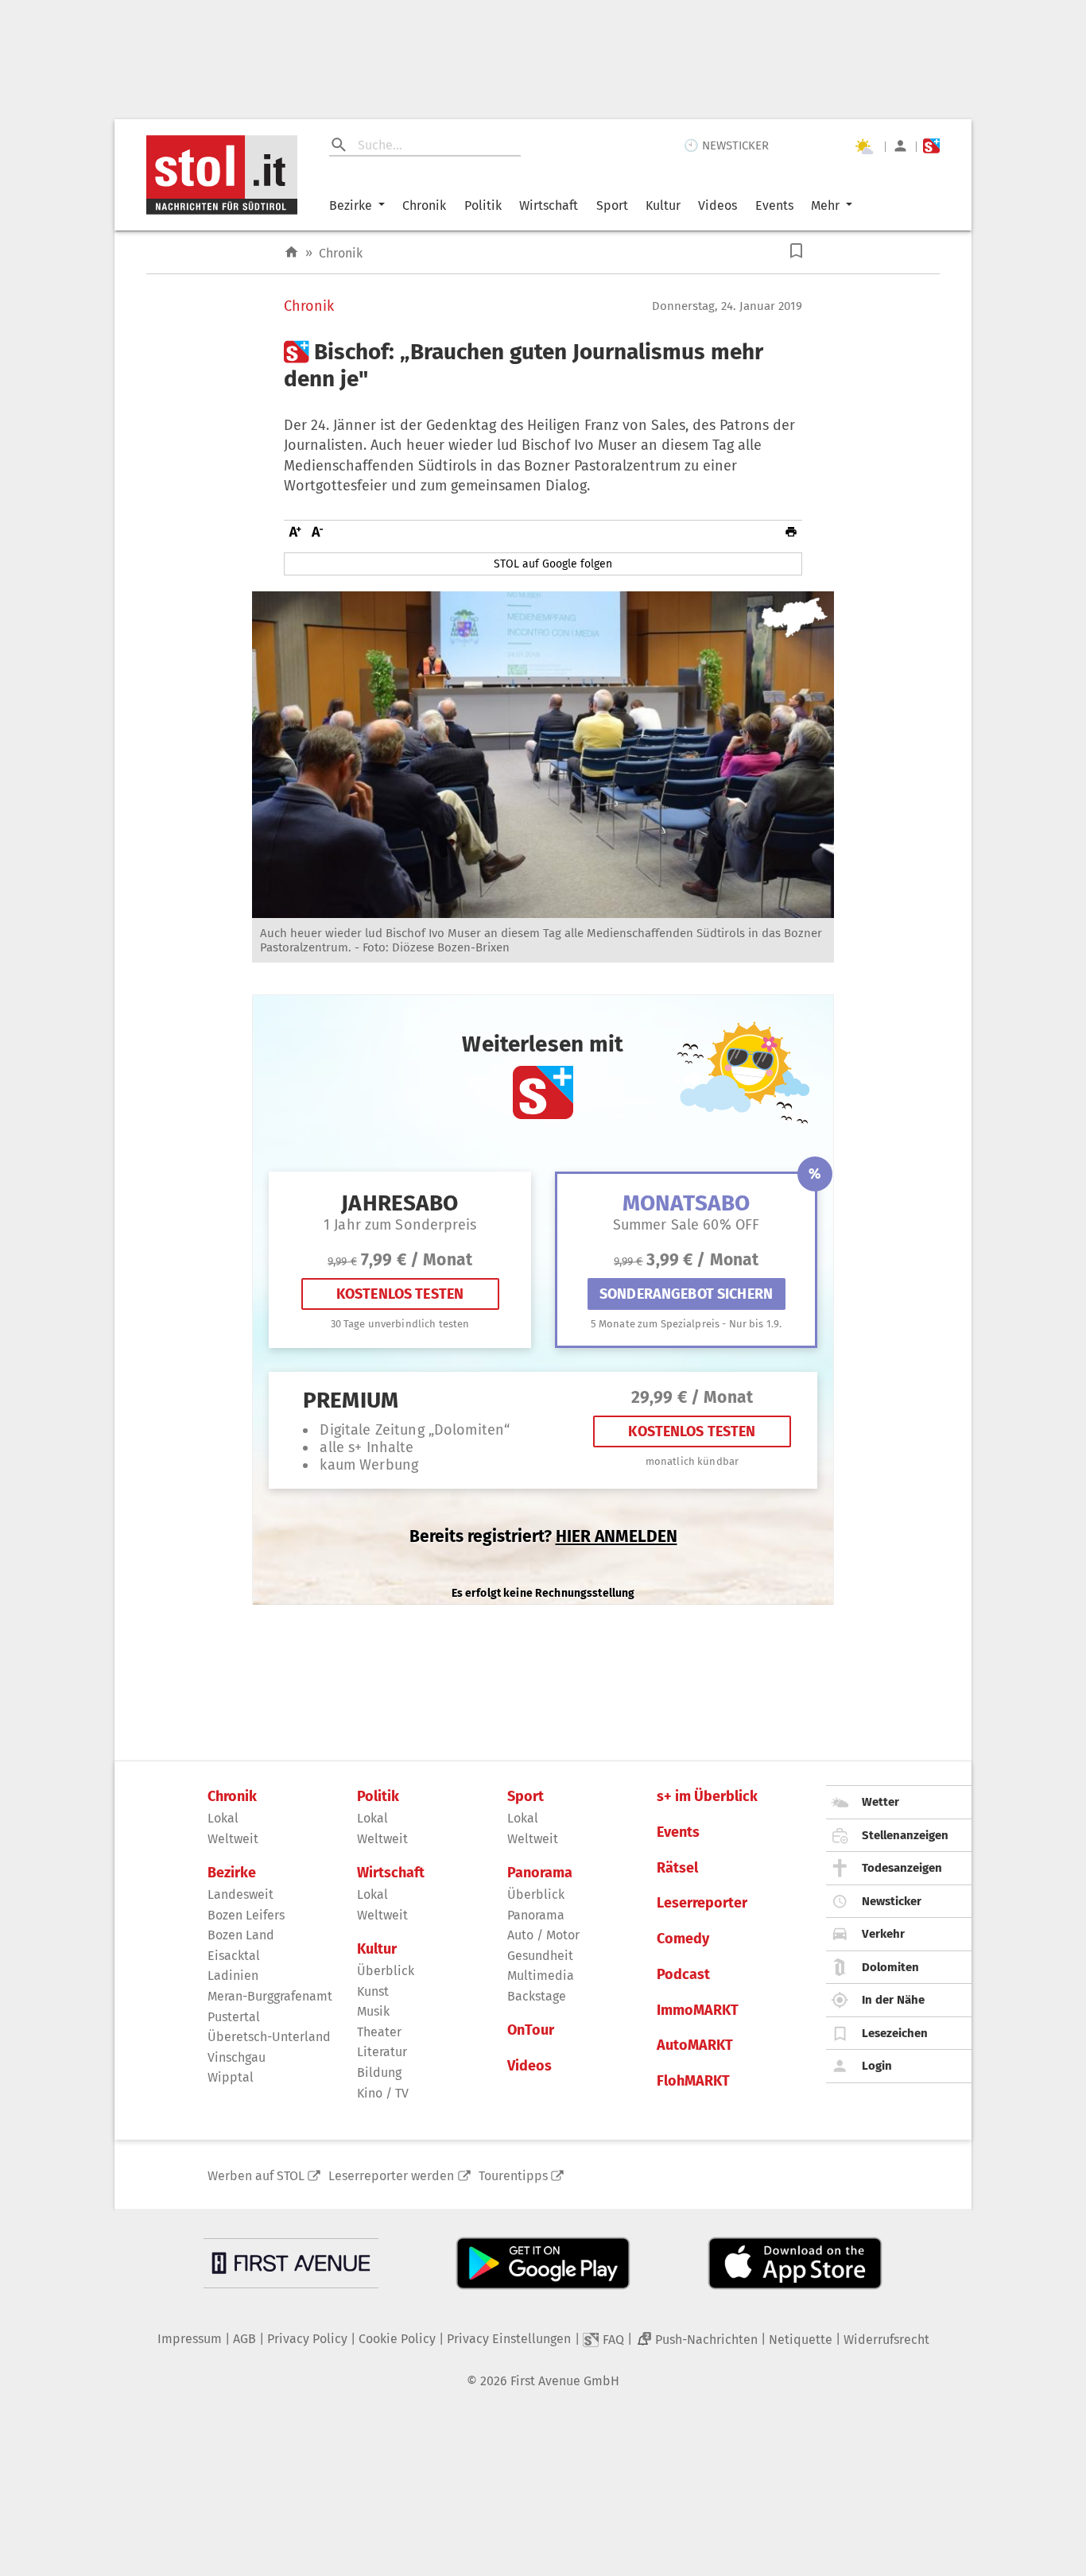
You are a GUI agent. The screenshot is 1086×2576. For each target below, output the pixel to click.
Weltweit (233, 1839)
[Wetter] (863, 146)
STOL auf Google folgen (553, 564)
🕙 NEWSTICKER (726, 145)
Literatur (382, 2052)
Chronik (424, 205)
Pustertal (234, 2017)
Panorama (540, 1873)
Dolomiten (890, 1967)
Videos (718, 205)
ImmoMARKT (698, 2010)
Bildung (379, 2072)
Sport (612, 205)
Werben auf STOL (256, 2176)
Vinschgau (237, 2057)
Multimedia (541, 1976)
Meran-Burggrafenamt (270, 1996)
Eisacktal (234, 1956)
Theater (379, 2032)
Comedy (683, 1939)
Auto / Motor (543, 1935)
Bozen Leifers (246, 1915)
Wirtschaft (549, 205)
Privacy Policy (307, 2339)
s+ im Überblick (707, 1797)
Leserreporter (702, 1903)
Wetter (880, 1802)
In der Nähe (893, 2000)
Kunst (373, 1991)
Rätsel (677, 1868)
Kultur (663, 205)
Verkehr (883, 1934)
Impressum (190, 2339)
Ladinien (233, 1976)
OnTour (531, 2030)
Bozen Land (241, 1935)
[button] (796, 251)
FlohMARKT (693, 2081)
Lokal (223, 1818)
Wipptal (231, 2077)
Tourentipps (513, 2176)
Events (774, 205)
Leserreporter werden (391, 2176)
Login (877, 2066)
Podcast (683, 1975)
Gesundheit (540, 1956)
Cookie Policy (397, 2339)
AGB (244, 2339)
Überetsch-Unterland (269, 2037)
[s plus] (931, 146)
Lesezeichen (895, 2033)
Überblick (386, 1971)
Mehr (825, 205)
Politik (483, 205)
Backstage (537, 1996)
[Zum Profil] (900, 146)
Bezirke (351, 205)
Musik (373, 2011)
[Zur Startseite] (291, 252)
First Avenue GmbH (565, 2381)
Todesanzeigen (902, 1868)
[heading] (543, 365)
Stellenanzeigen (905, 1835)
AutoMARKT (695, 2045)
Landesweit (240, 1894)
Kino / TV (383, 2093)
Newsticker (892, 1901)
